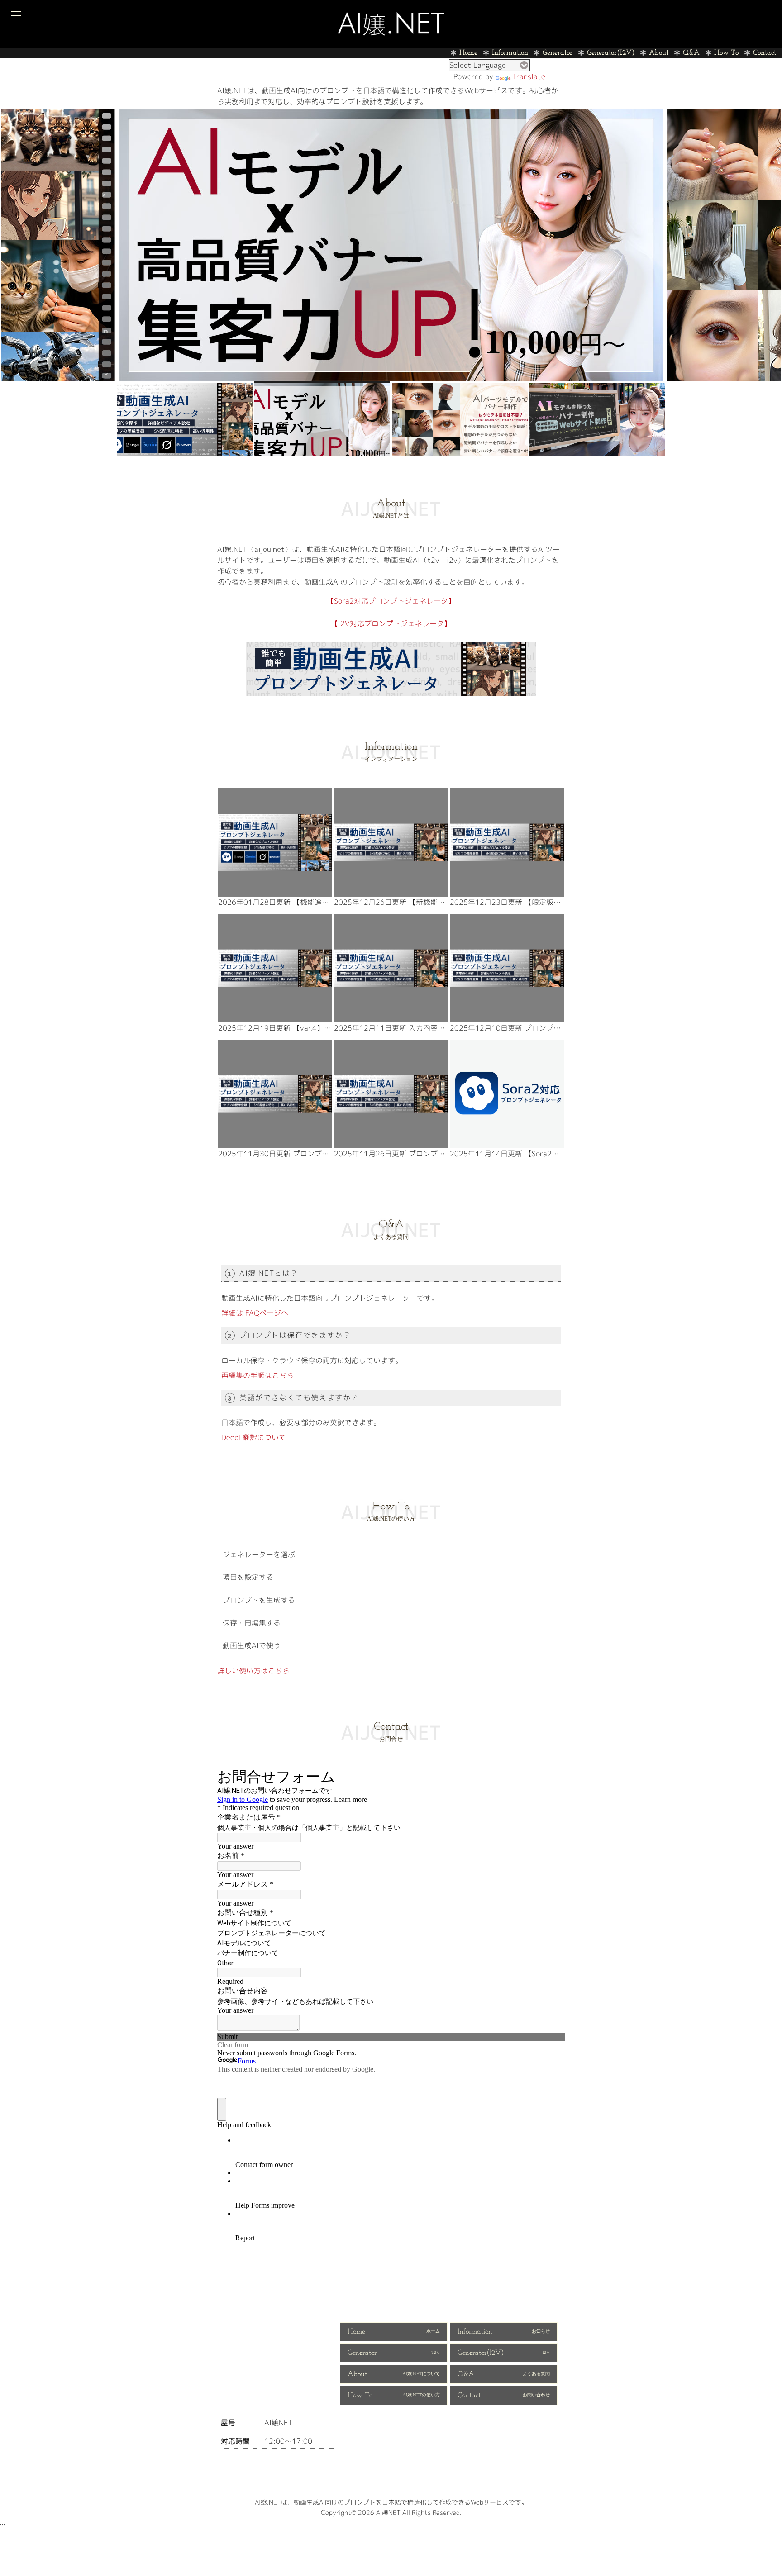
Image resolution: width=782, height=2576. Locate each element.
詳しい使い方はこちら (253, 1671)
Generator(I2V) (611, 53)
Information (510, 53)
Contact (765, 53)
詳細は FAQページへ (255, 1313)
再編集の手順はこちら (257, 1375)
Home (468, 53)
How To (726, 53)
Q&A (691, 53)
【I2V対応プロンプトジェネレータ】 (391, 623)
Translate (529, 76)
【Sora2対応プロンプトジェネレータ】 (391, 601)
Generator (558, 53)
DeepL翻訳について (254, 1437)
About (659, 53)
